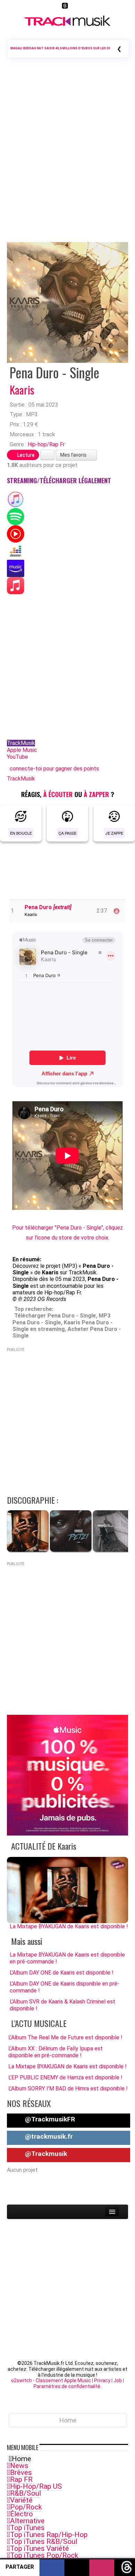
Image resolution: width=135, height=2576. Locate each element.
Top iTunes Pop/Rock (44, 2555)
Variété (21, 2500)
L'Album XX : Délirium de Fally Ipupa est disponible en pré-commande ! (56, 2052)
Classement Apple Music (63, 2380)
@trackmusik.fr (48, 2136)
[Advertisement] (67, 159)
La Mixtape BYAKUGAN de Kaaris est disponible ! (67, 2066)
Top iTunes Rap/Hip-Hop (49, 2535)
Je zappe (114, 833)
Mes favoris (74, 455)
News (19, 2466)
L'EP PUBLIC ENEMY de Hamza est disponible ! (65, 2077)
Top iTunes (27, 2528)
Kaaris (22, 390)
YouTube (17, 757)
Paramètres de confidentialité (67, 2386)
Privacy (102, 2380)
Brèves (21, 2473)
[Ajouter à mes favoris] (47, 455)
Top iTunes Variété (39, 2548)
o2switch (21, 2380)
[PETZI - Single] (71, 1550)
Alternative (27, 2521)
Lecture (25, 455)
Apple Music (22, 750)
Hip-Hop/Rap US (36, 2486)
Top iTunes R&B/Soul (44, 2542)
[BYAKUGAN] (28, 1550)
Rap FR (21, 2479)
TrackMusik (21, 743)
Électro (21, 2514)
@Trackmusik (45, 2154)
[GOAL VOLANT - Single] (114, 1550)
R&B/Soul (25, 2493)
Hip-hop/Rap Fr (46, 444)
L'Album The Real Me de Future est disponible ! (65, 2037)
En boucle (21, 833)
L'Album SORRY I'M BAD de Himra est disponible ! (68, 2088)
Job (118, 2380)
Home (21, 2459)
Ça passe (67, 833)
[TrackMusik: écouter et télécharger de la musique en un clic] (67, 24)
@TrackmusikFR (49, 2119)
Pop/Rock (26, 2507)
